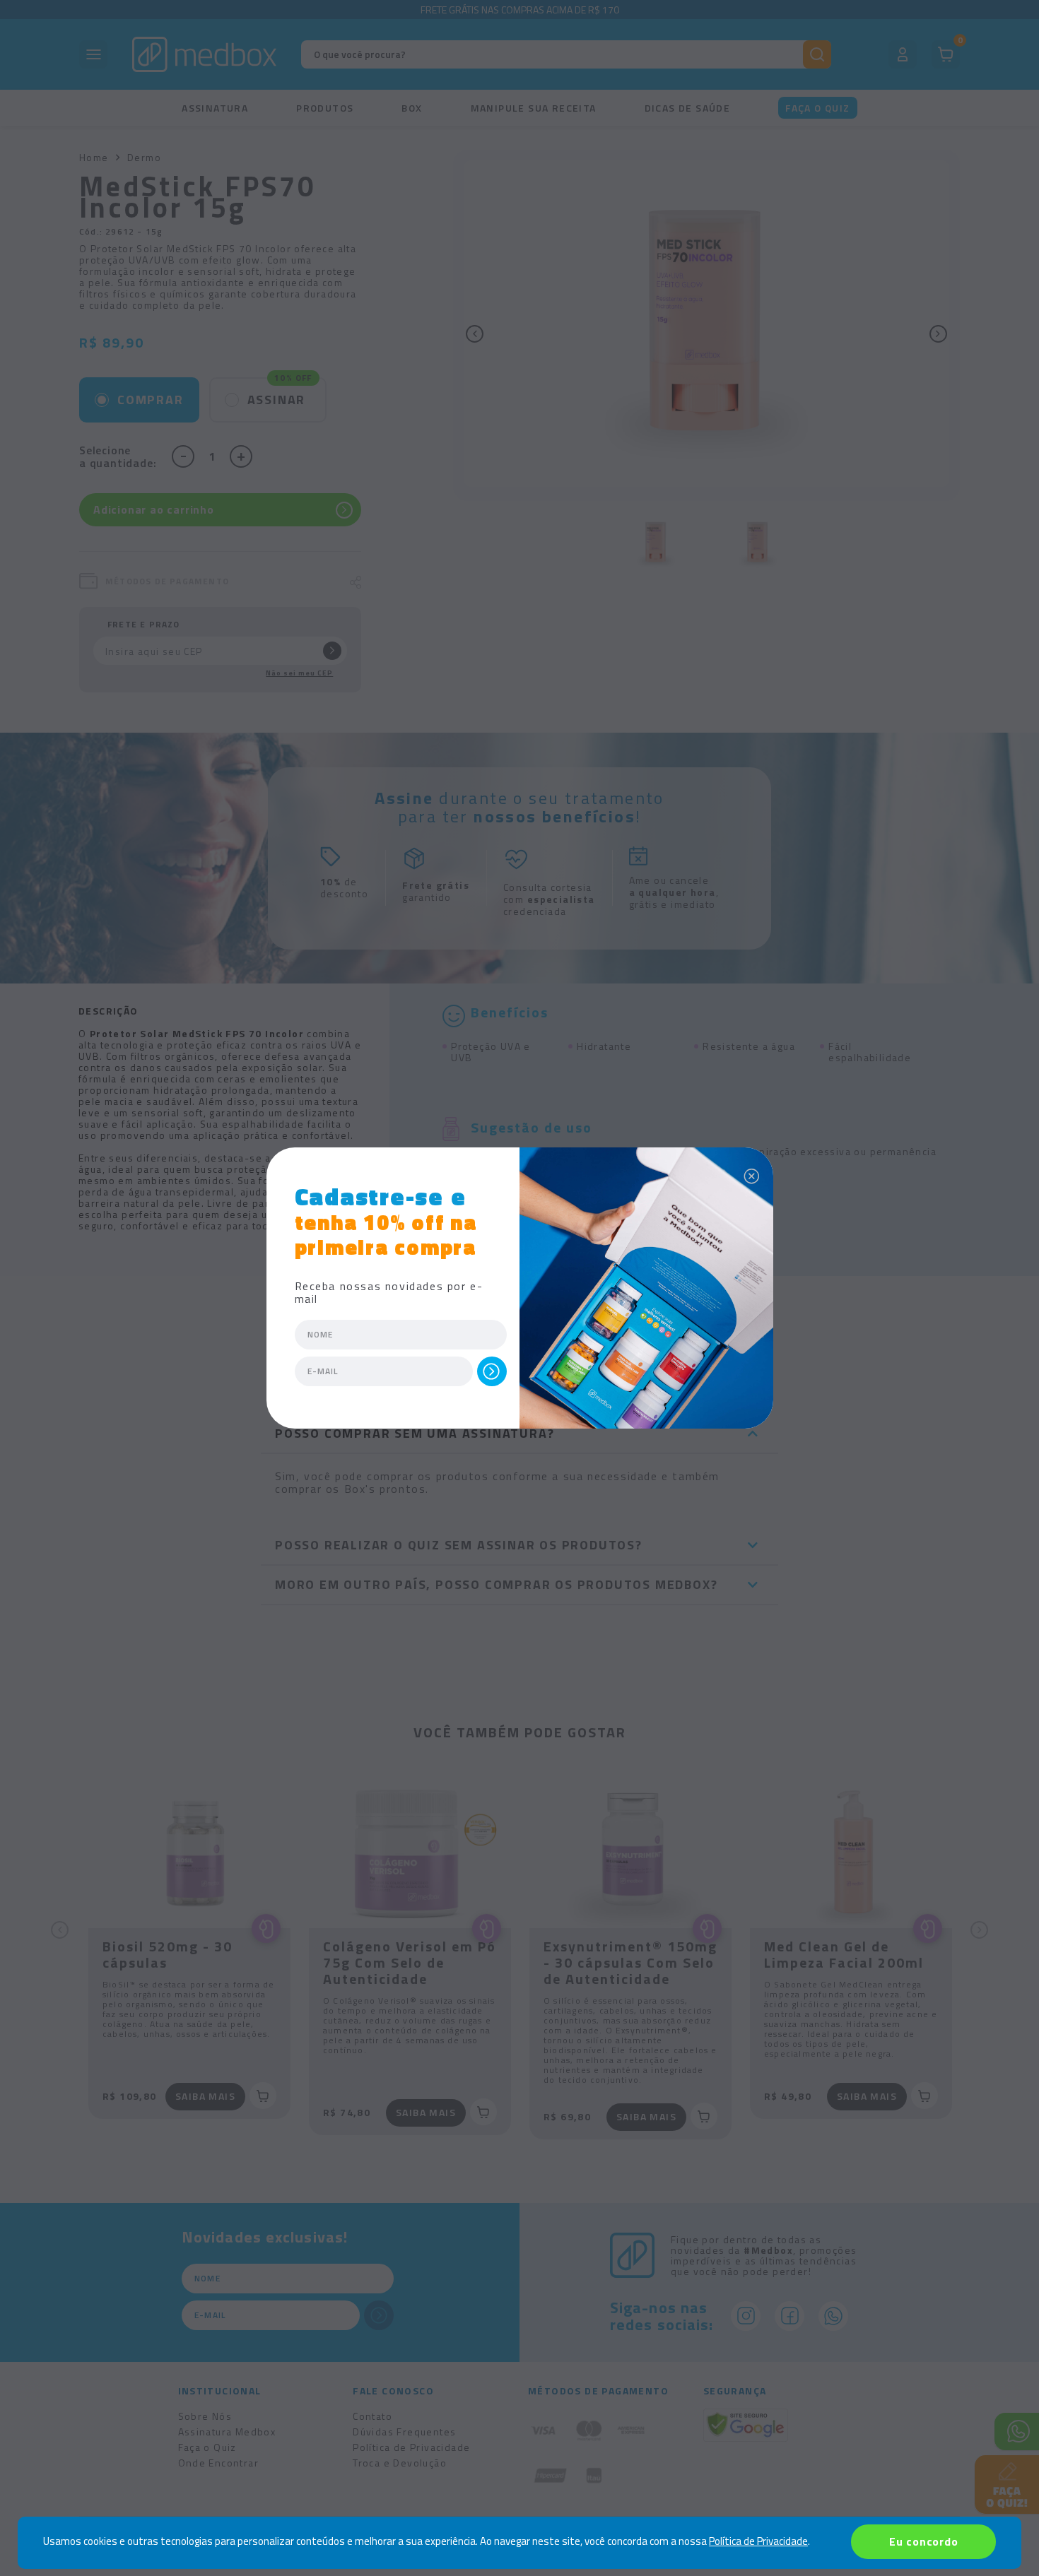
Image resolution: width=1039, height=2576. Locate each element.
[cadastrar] (492, 1371)
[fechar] (751, 1173)
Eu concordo (924, 2541)
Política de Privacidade (758, 2541)
